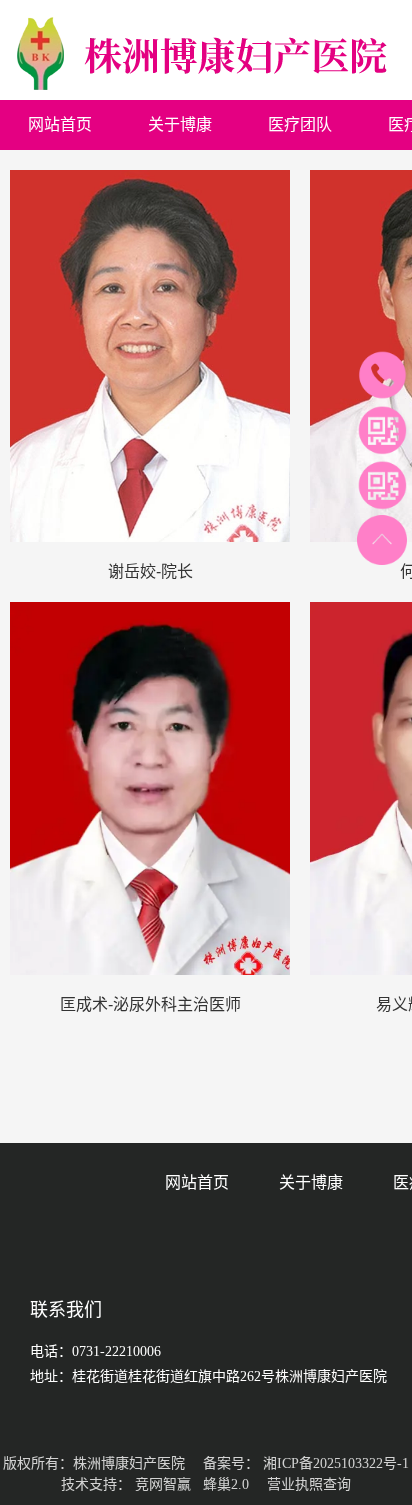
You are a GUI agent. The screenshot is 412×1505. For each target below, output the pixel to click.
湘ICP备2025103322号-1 (336, 1463)
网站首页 (197, 1182)
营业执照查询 (309, 1484)
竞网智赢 (163, 1484)
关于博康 (311, 1182)
